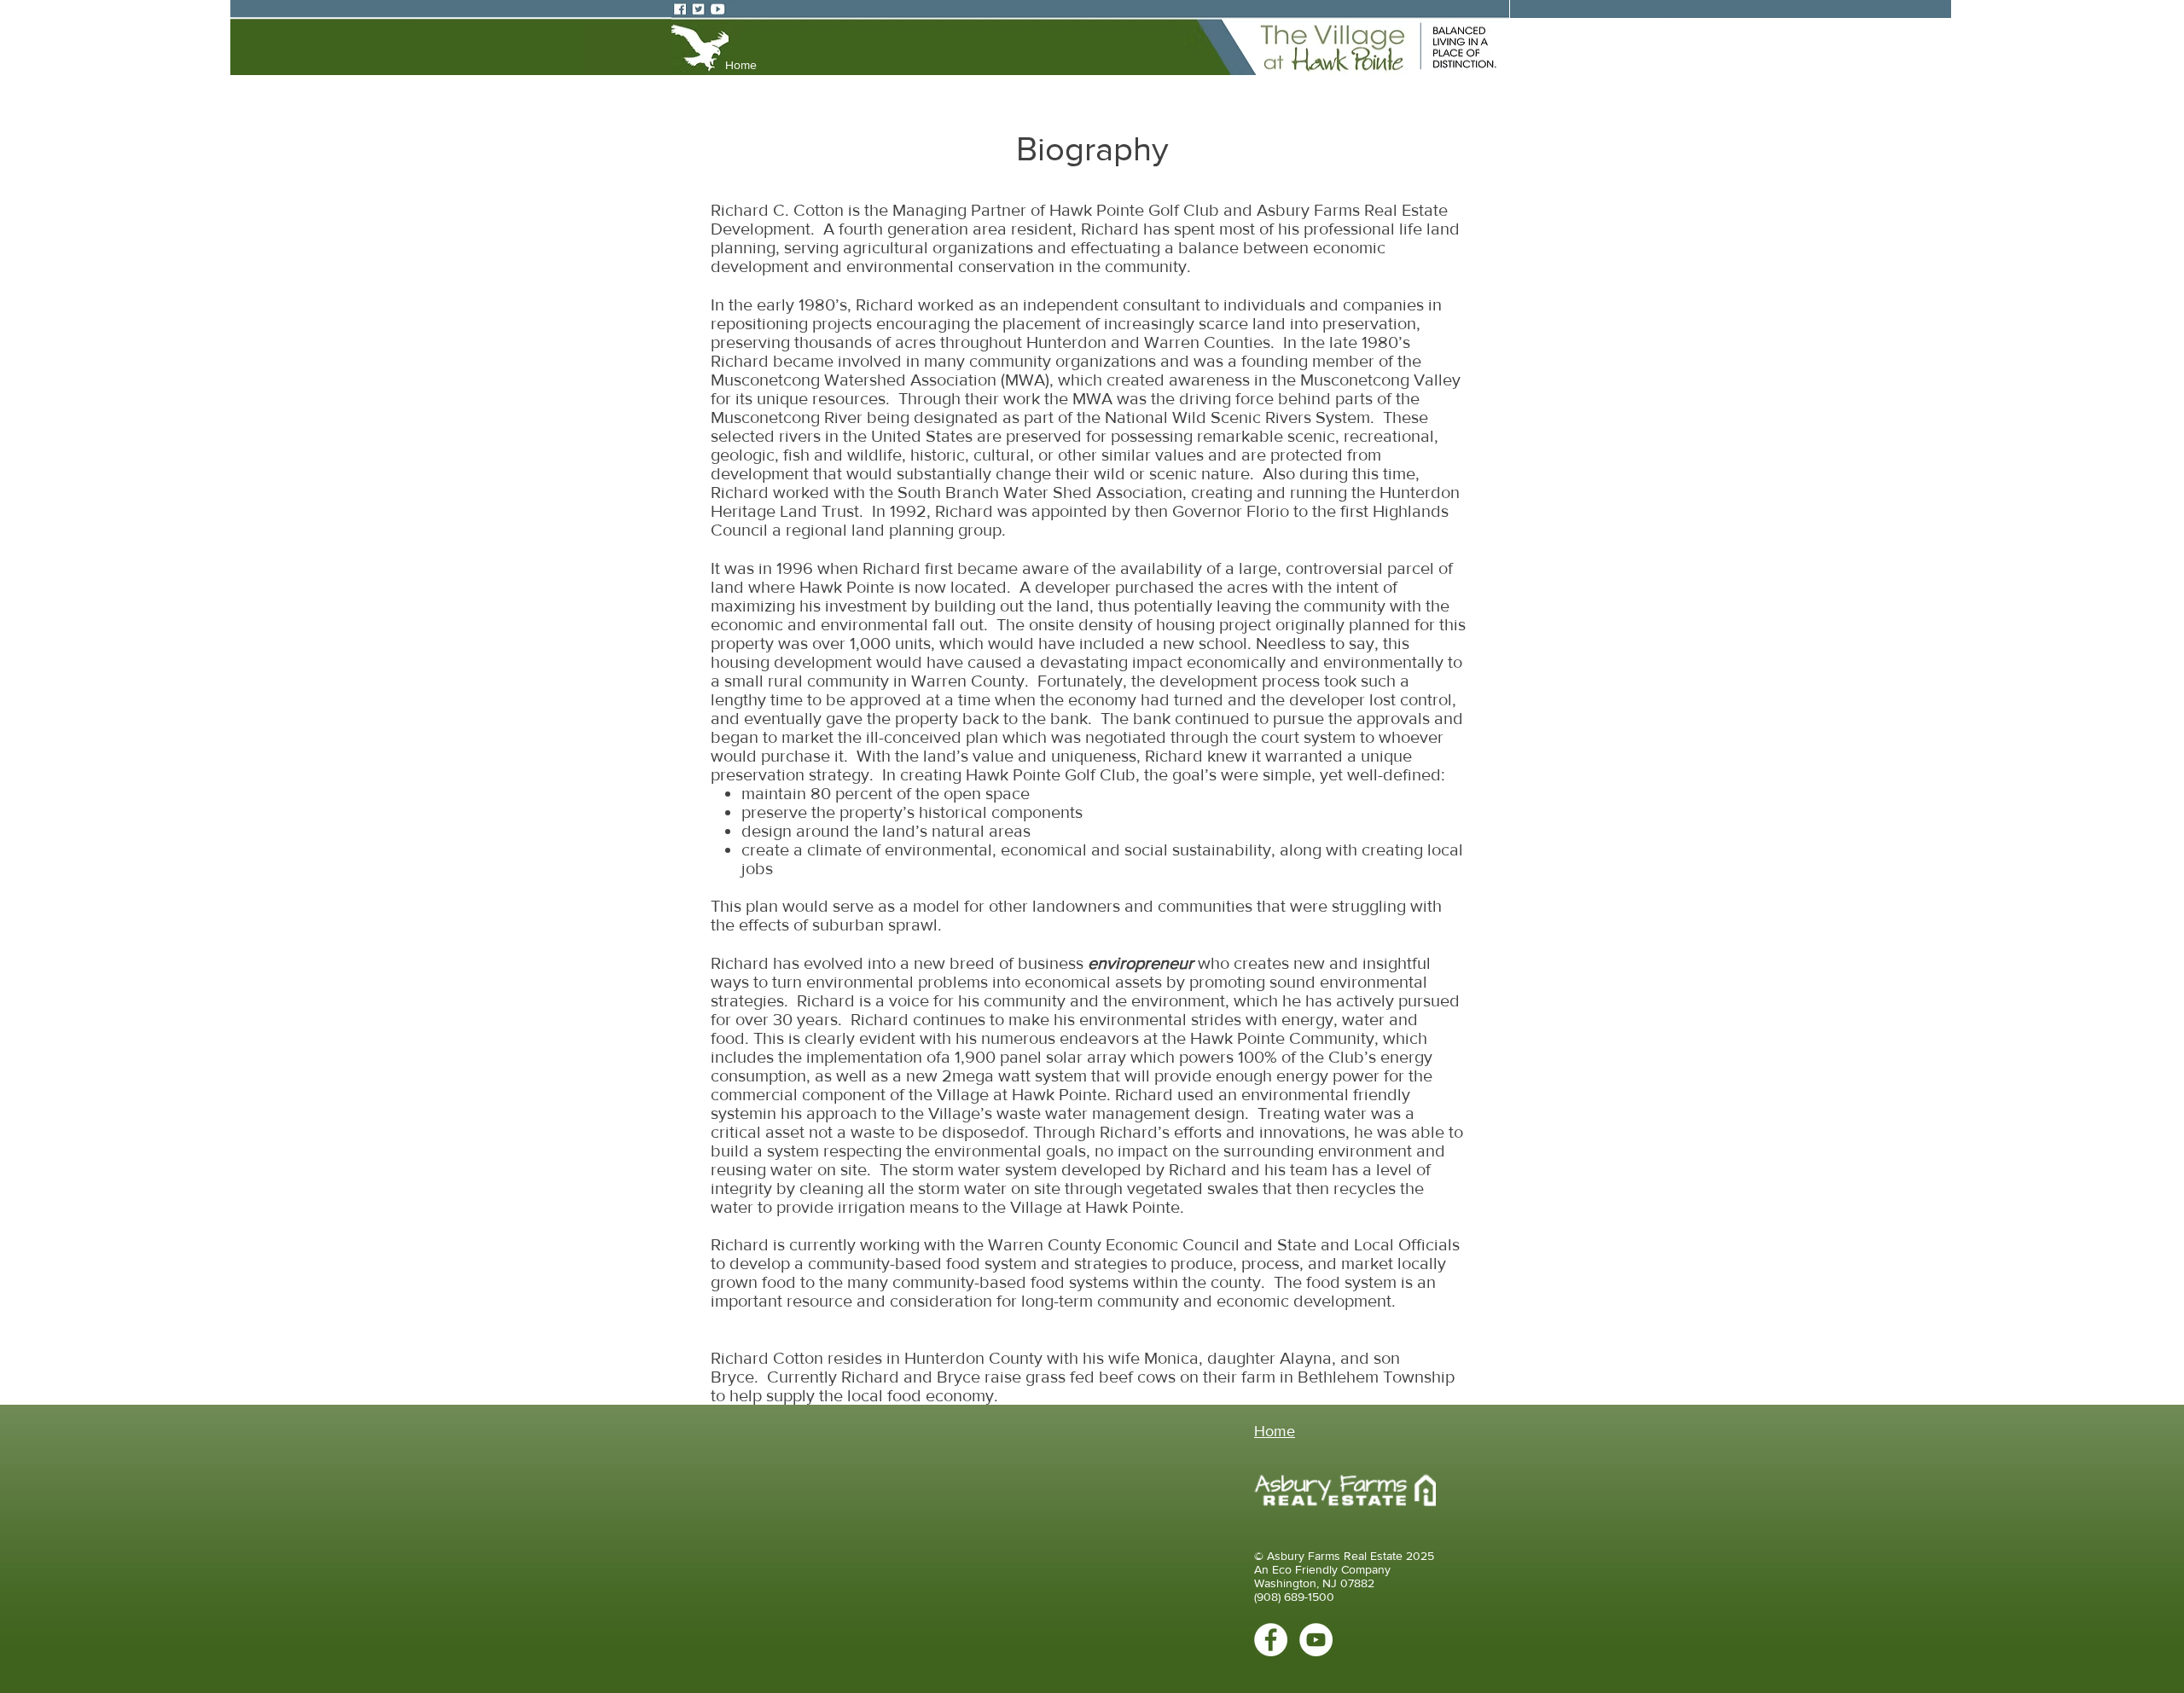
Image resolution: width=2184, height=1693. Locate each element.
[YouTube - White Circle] (1316, 1640)
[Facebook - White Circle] (1271, 1640)
